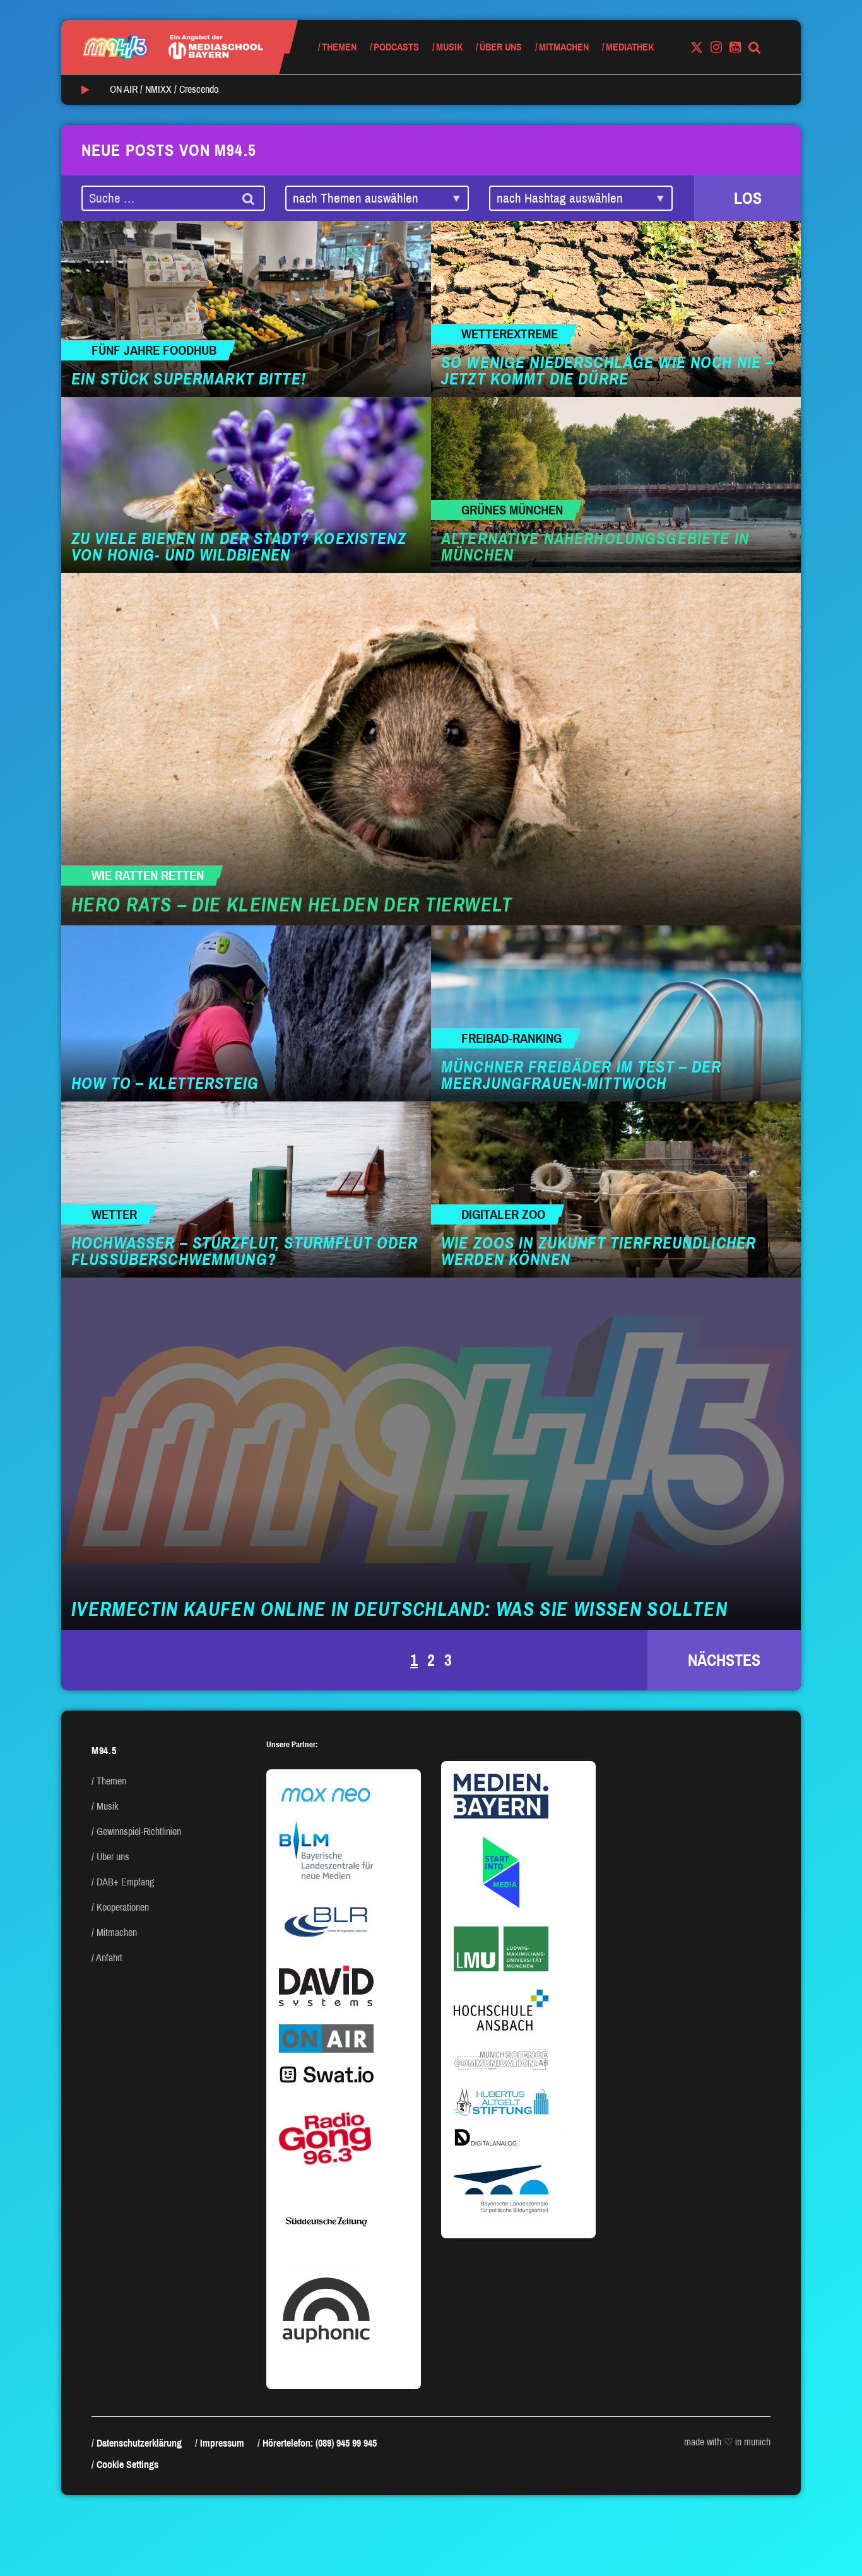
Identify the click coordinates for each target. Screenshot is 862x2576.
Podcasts (396, 47)
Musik (449, 47)
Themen (339, 47)
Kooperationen (123, 1907)
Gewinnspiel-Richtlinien (139, 1831)
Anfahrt (109, 1958)
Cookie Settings (127, 2465)
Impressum (222, 2443)
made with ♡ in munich (727, 2442)
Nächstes (724, 1660)
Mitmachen (564, 47)
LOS (748, 198)
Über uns (501, 47)
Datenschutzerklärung (139, 2443)
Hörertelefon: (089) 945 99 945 (320, 2443)
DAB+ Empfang (125, 1882)
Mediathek (630, 47)
